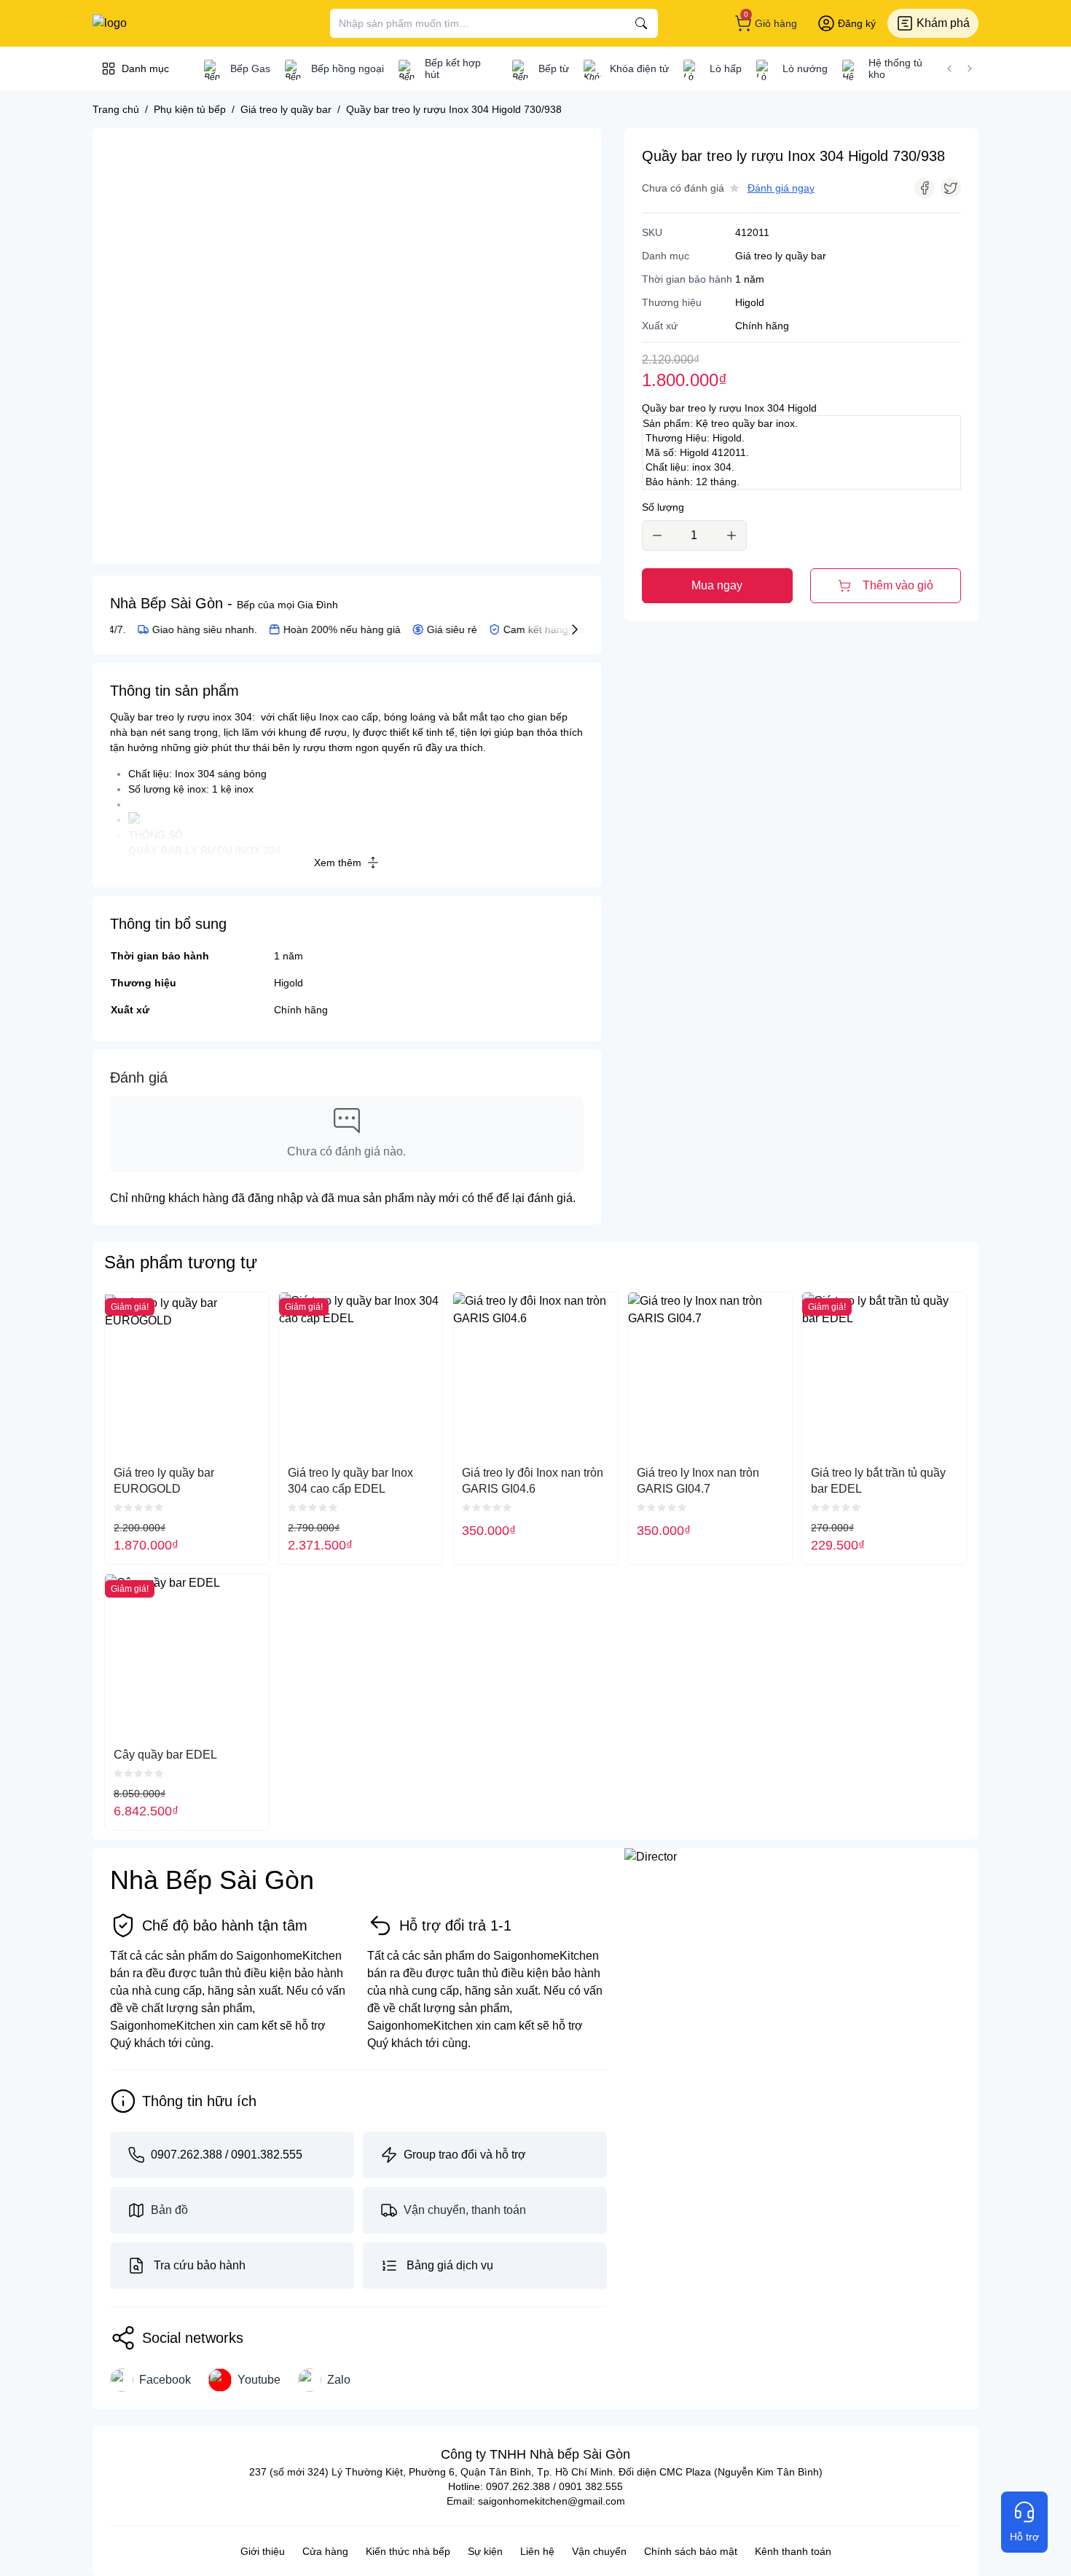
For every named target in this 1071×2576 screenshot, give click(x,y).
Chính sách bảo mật (691, 2551)
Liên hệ (537, 2551)
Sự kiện (485, 2551)
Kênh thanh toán (793, 2551)
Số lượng (663, 507)
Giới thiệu (263, 2551)
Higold (289, 983)
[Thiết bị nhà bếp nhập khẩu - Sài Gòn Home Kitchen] (168, 23)
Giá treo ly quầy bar (781, 256)
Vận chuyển (599, 2551)
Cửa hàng (325, 2551)
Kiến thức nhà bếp (408, 2551)
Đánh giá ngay (781, 188)
